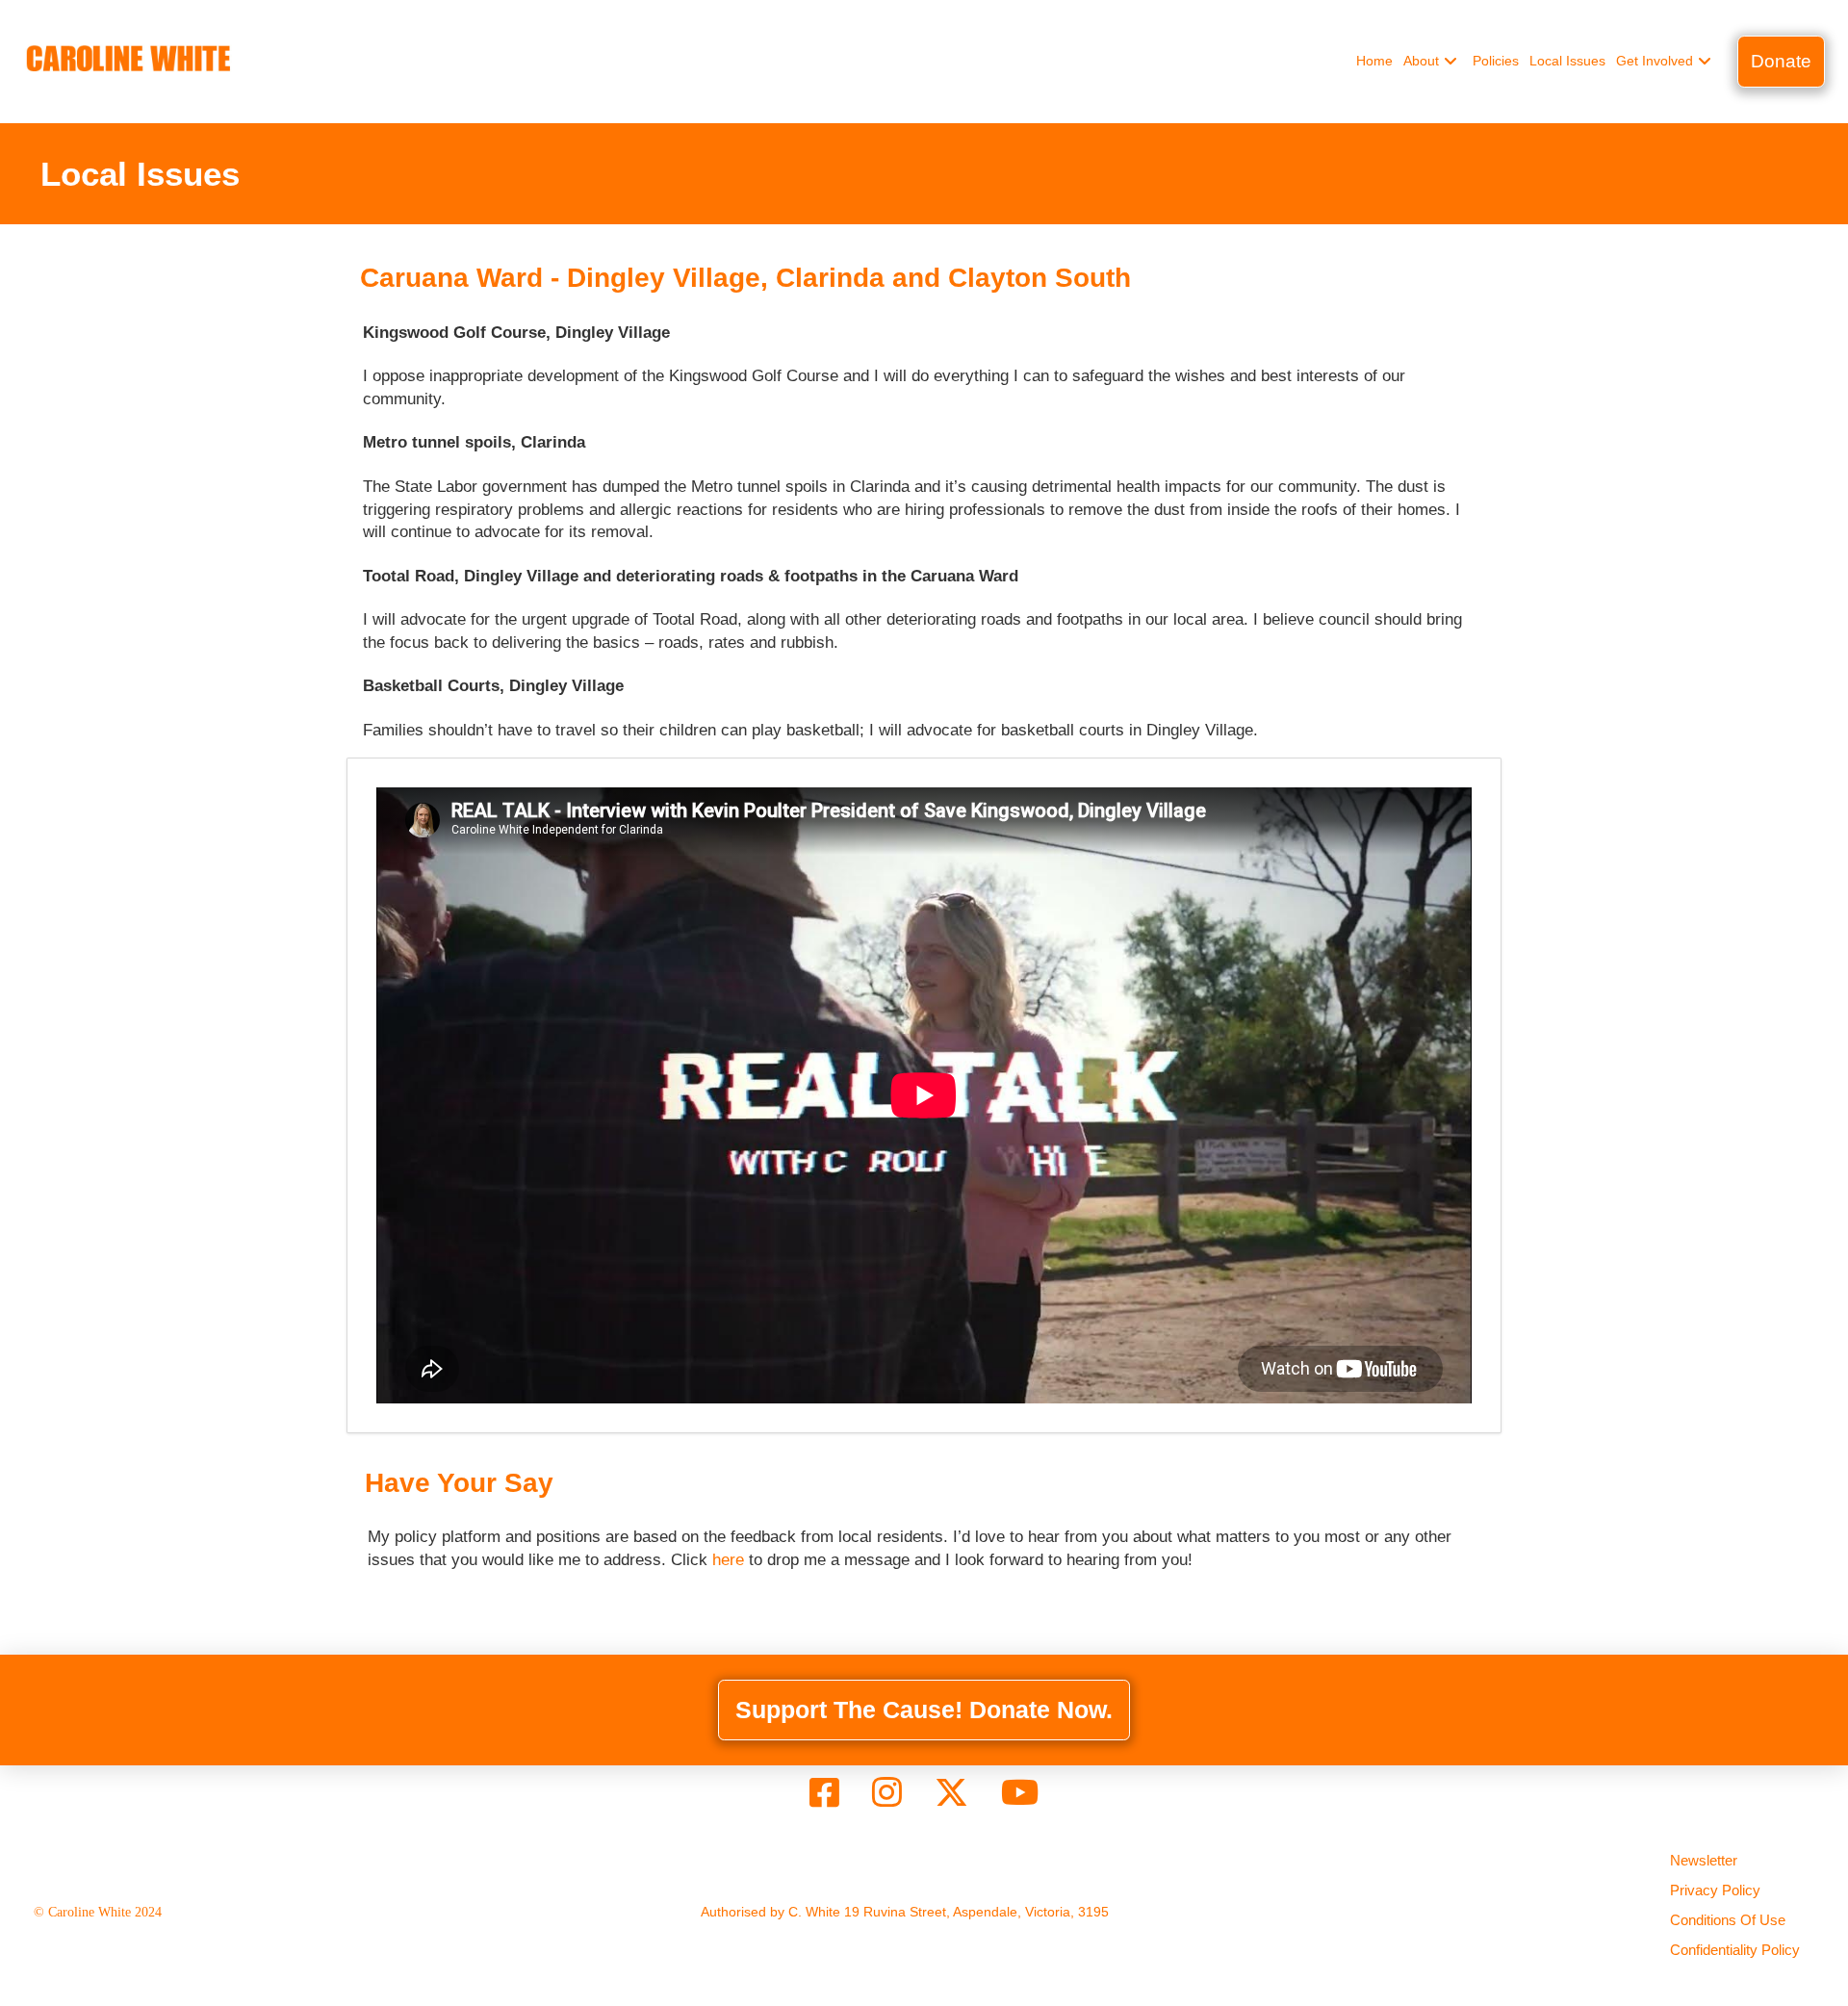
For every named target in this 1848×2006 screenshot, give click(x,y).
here (728, 1560)
